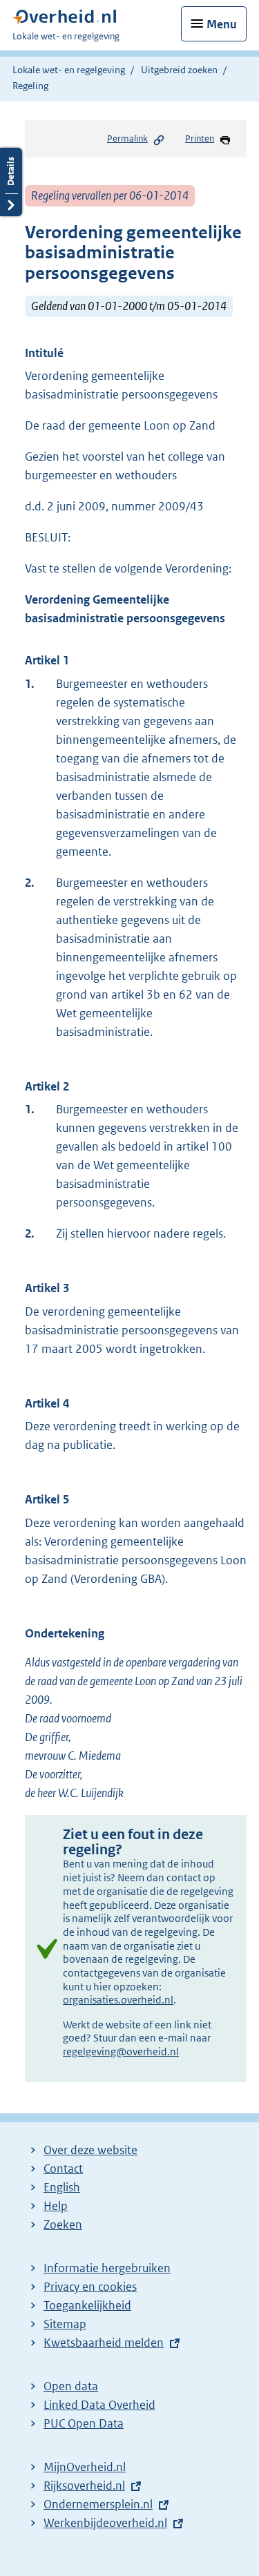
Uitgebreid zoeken (179, 70)
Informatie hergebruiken (107, 2268)
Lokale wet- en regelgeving (69, 70)
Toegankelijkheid (87, 2305)
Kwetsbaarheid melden (104, 2343)
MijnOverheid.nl (85, 2467)
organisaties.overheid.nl (118, 2000)
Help (56, 2206)
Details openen (11, 182)
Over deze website (90, 2150)
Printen (200, 138)
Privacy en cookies (90, 2287)
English (62, 2187)
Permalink (127, 138)
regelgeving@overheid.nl (121, 2051)
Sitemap (65, 2324)
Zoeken (63, 2224)
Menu (222, 24)
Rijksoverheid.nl (84, 2486)
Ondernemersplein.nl (98, 2504)
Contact (63, 2169)
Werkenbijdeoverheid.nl (105, 2523)
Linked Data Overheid (99, 2405)
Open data (71, 2386)
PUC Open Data (84, 2423)
